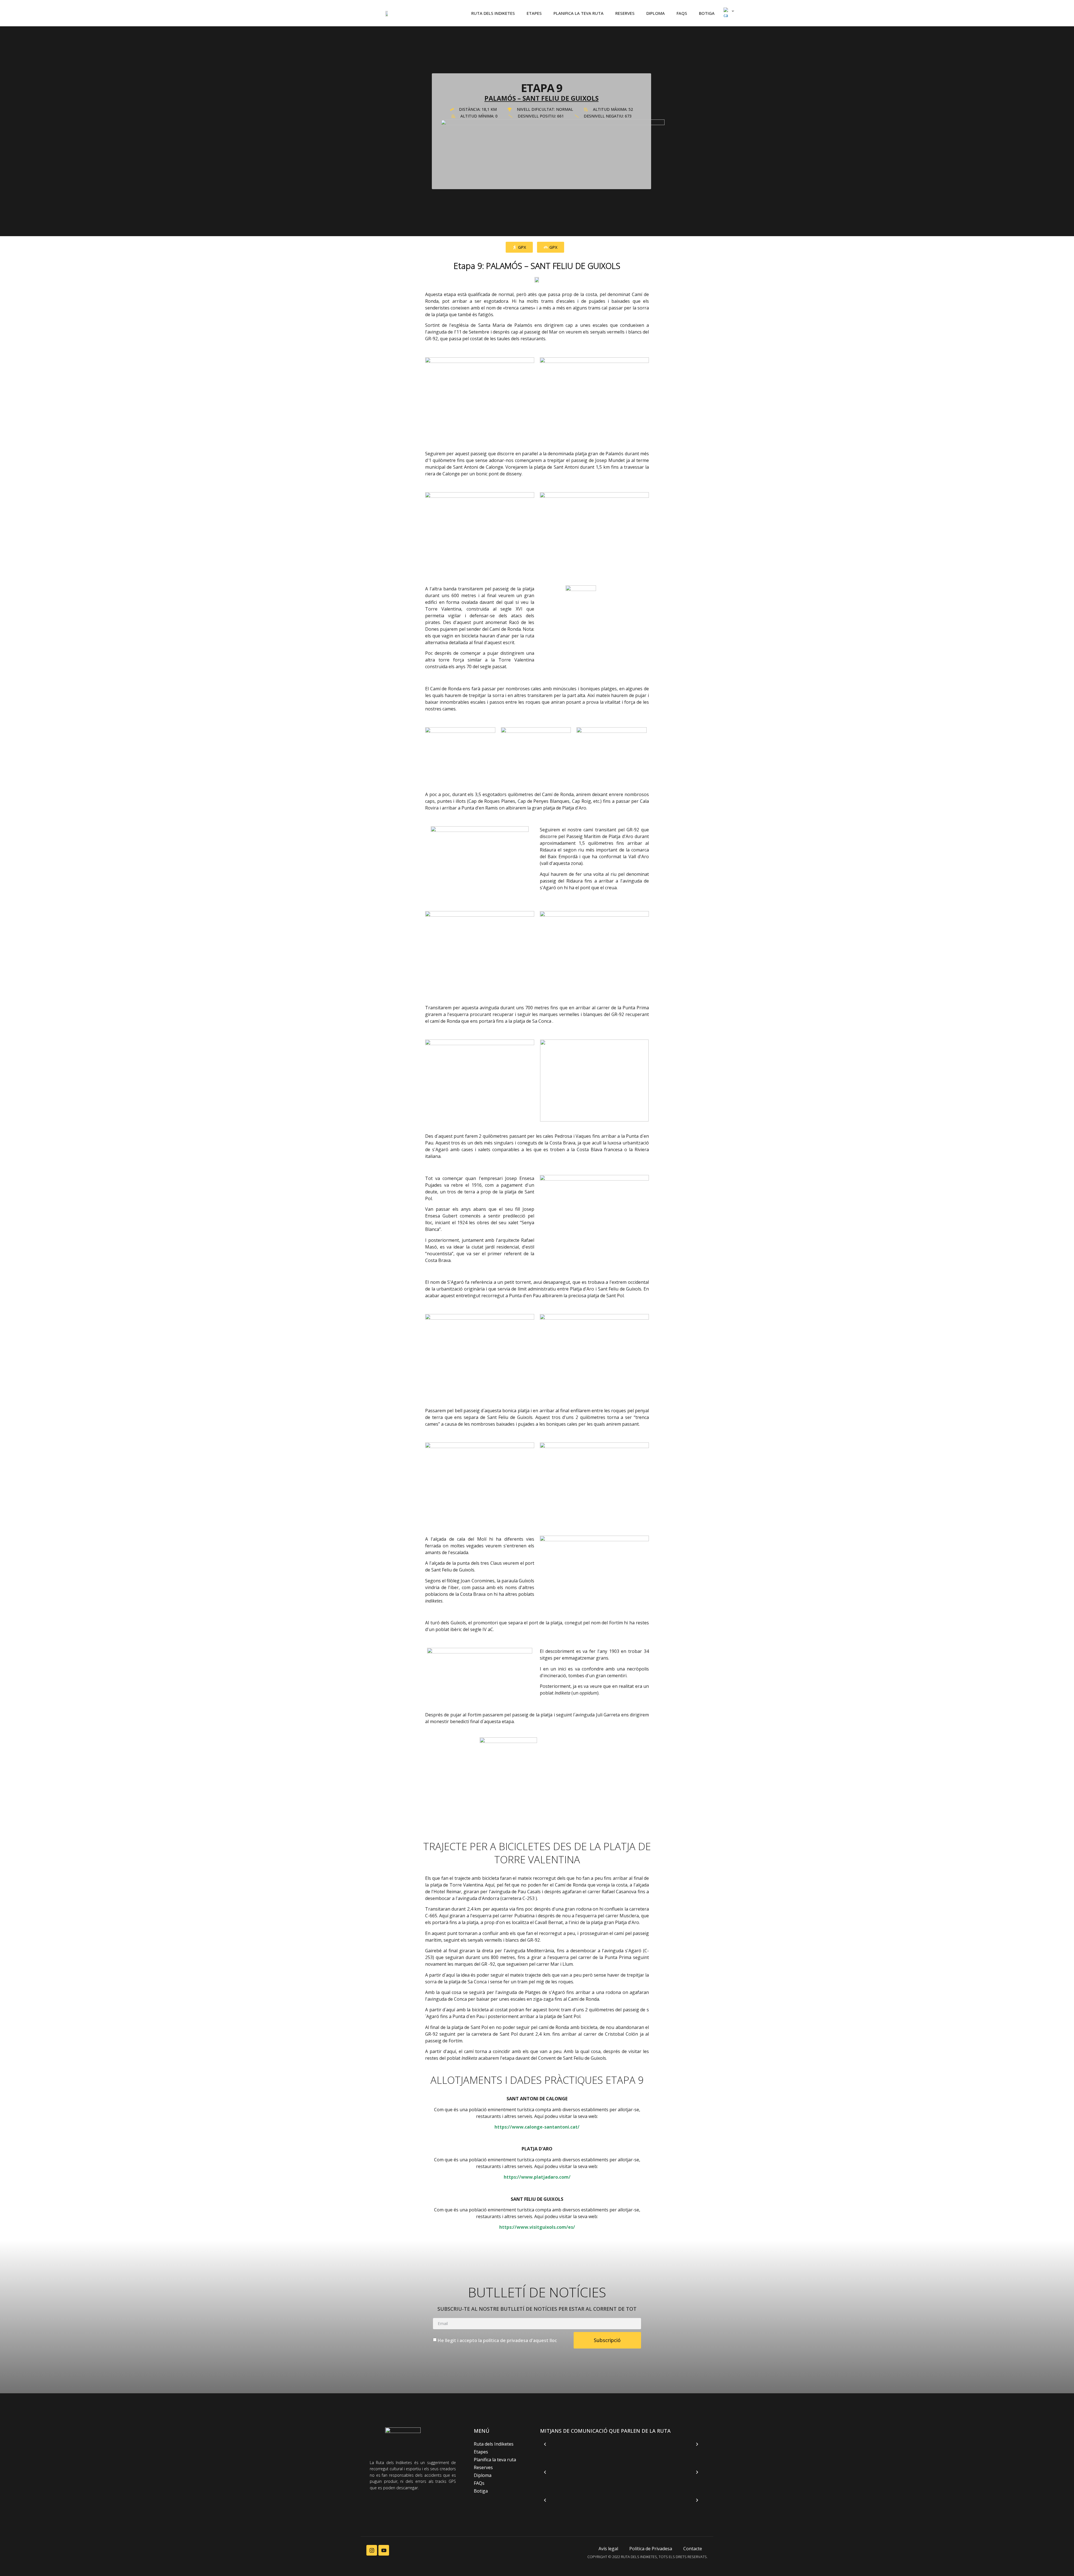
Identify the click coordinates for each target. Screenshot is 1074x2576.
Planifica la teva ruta (579, 13)
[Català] (726, 13)
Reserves (625, 13)
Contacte (693, 2549)
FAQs (682, 13)
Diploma (656, 13)
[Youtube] (384, 2550)
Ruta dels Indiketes (493, 13)
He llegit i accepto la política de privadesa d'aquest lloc (497, 2340)
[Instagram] (372, 2550)
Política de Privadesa (651, 2549)
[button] (545, 2444)
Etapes (534, 13)
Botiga (707, 13)
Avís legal (608, 2549)
